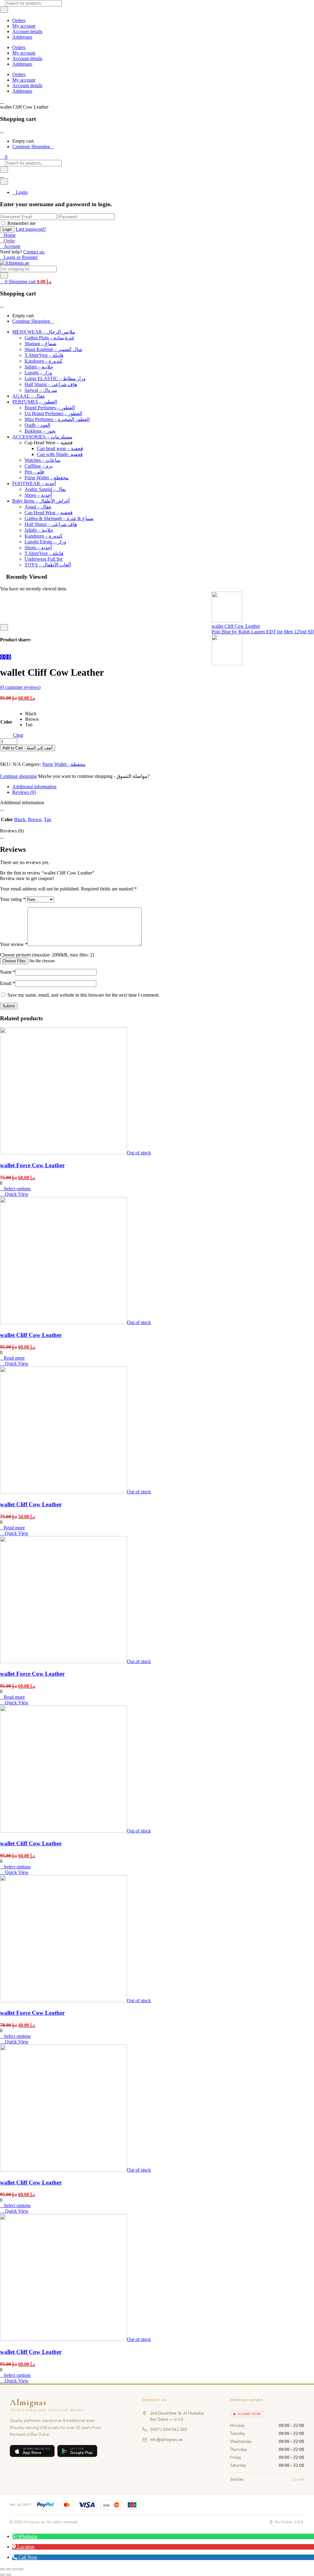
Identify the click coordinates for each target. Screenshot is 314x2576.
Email (8, 983)
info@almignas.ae (166, 2440)
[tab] (163, 787)
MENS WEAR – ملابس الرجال (44, 332)
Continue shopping (18, 776)
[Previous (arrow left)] (2, 2575)
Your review (14, 944)
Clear (18, 735)
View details (12, 621)
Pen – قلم (34, 472)
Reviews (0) (24, 792)
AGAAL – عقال (29, 396)
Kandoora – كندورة (44, 361)
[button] (4, 157)
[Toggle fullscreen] (9, 2569)
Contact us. (34, 252)
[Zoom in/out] (2, 2569)
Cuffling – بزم (39, 466)
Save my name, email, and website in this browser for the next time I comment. (84, 995)
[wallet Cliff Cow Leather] (2, 657)
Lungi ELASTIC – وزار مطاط (55, 378)
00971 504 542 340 (168, 2430)
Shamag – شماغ (40, 344)
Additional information (34, 787)
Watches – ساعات (42, 460)
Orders (19, 20)
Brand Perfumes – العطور (50, 408)
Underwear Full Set (44, 559)
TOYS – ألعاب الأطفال (48, 565)
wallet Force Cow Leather (32, 1165)
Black (20, 819)
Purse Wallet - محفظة (64, 764)
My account (24, 26)
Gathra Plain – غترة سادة (49, 338)
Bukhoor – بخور (40, 431)
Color (6, 722)
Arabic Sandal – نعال (45, 489)
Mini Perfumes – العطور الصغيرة (57, 419)
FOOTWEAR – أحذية (34, 483)
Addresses (22, 37)
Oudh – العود (37, 425)
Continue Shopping (31, 147)
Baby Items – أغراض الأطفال (41, 501)
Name (8, 972)
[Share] (15, 2569)
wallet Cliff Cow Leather (31, 1335)
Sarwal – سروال (41, 390)
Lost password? (31, 229)
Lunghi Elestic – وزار (45, 542)
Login (22, 192)
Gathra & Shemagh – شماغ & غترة (59, 518)
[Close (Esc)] (21, 2569)
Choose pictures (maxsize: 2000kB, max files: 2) (47, 955)
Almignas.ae (34, 2522)
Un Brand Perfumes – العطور (53, 413)
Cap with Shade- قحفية (60, 454)
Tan (48, 819)
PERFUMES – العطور (35, 402)
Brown (35, 819)
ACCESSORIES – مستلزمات (42, 437)
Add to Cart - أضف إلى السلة (28, 748)
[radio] (32, 714)
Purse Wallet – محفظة (47, 478)
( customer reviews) (20, 687)
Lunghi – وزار (38, 373)
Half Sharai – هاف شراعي (51, 384)
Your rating (13, 899)
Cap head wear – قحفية (60, 448)
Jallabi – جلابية (39, 367)
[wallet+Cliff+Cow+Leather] (6, 657)
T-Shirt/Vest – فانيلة (44, 355)
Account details (27, 31)
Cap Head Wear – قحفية (49, 513)
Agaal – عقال (38, 507)
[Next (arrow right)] (9, 2575)
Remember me (21, 223)
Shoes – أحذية (38, 495)
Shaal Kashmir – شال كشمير (53, 349)
